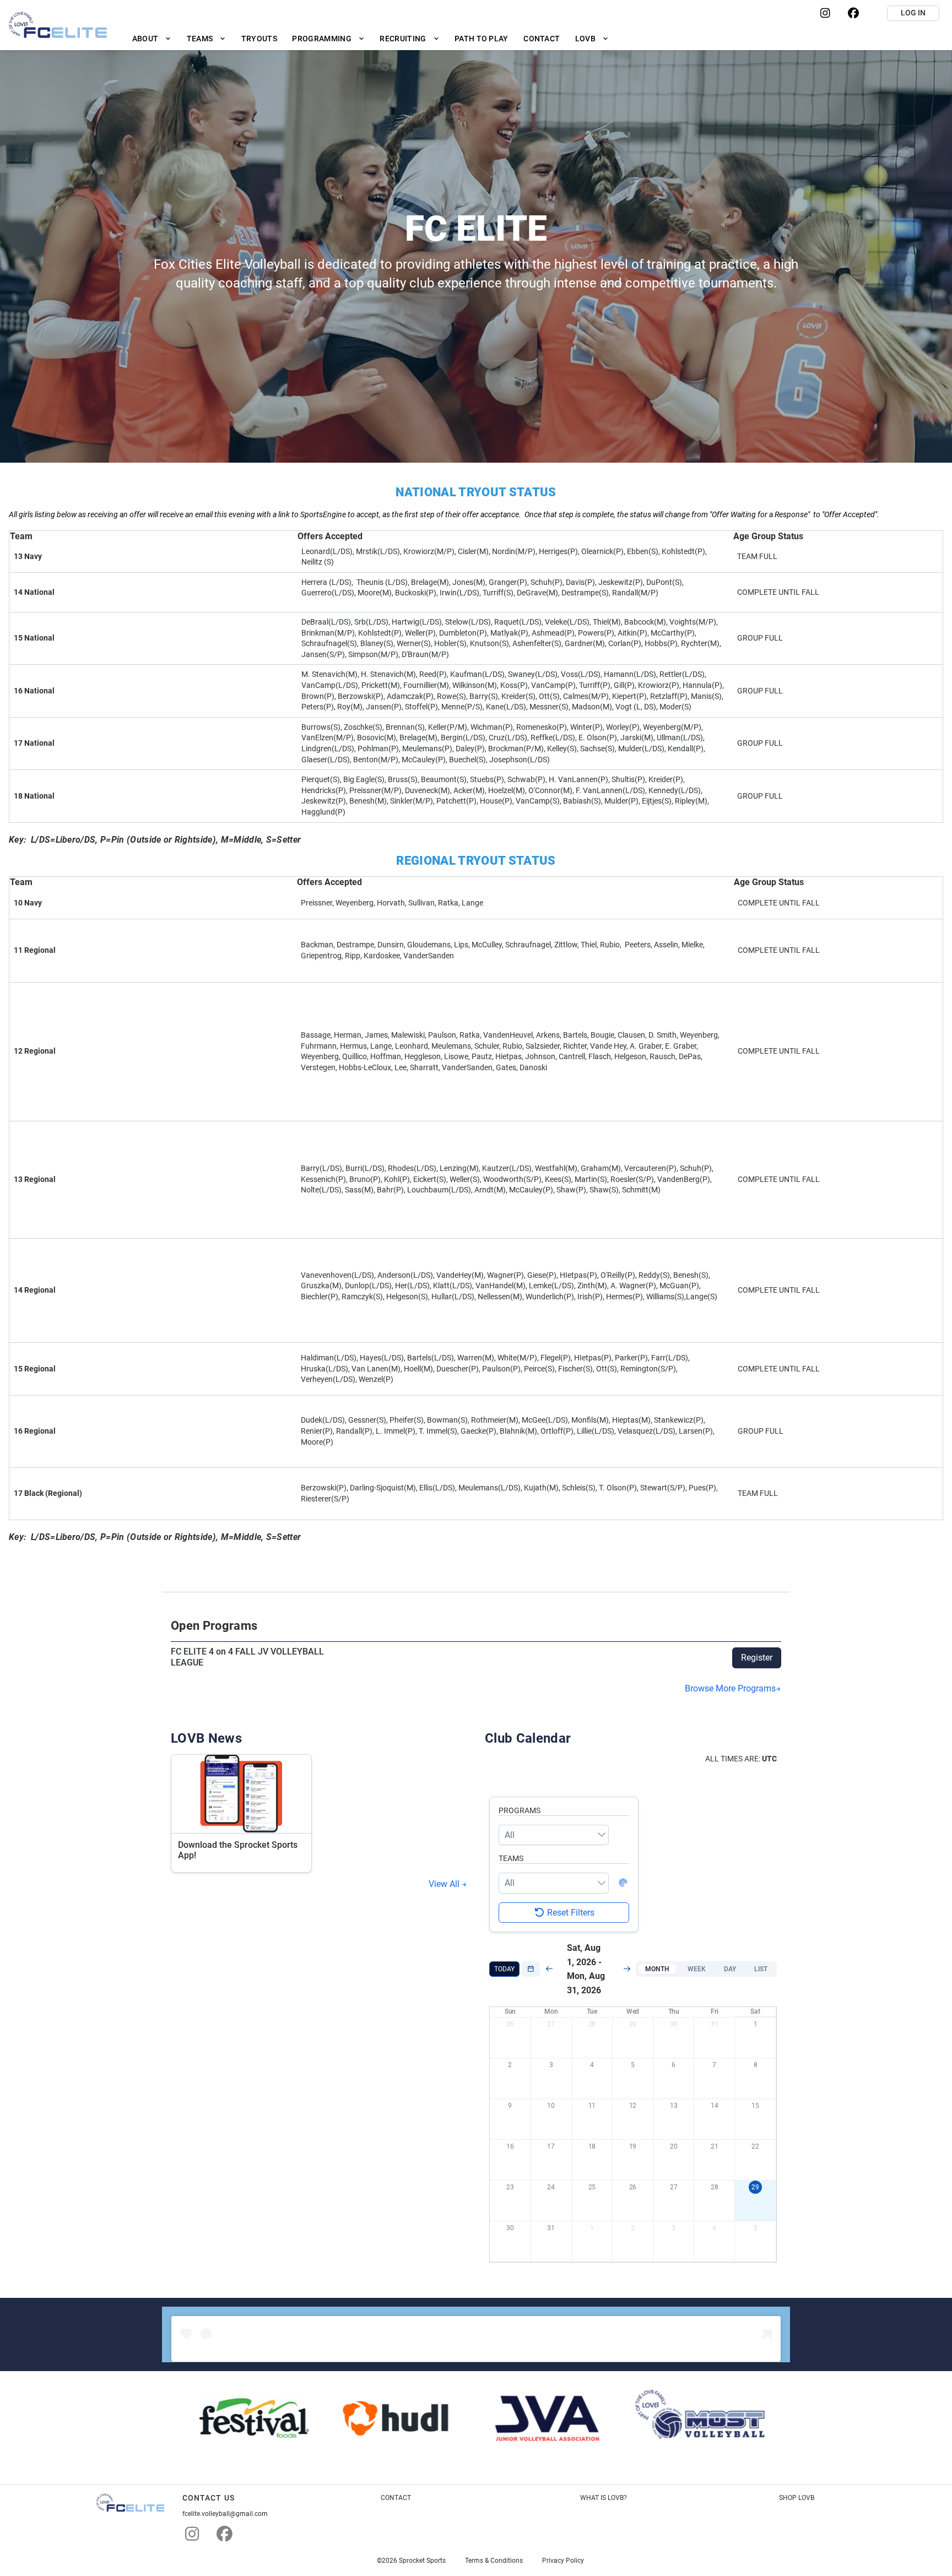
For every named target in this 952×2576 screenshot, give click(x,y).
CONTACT (396, 2498)
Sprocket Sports (422, 2561)
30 (674, 2024)
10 (551, 2106)
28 (592, 2024)
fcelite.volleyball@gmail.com (225, 2514)
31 (715, 2024)
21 (715, 2146)
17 (551, 2146)
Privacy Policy (563, 2561)
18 (592, 2146)
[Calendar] (531, 1969)
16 (510, 2146)
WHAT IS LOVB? (604, 2498)
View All (445, 1884)
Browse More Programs (730, 1688)
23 (510, 2187)
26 (510, 2024)
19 (633, 2146)
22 (755, 2146)
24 (551, 2187)
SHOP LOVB (797, 2498)
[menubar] (370, 38)
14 (715, 2106)
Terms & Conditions (494, 2561)
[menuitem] (152, 38)
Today (504, 1969)
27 (551, 2024)
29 (633, 2024)
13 (674, 2106)
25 (592, 2187)
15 (755, 2106)
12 (633, 2106)
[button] (657, 1969)
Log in (913, 13)
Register (757, 1658)
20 (674, 2146)
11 (592, 2106)
